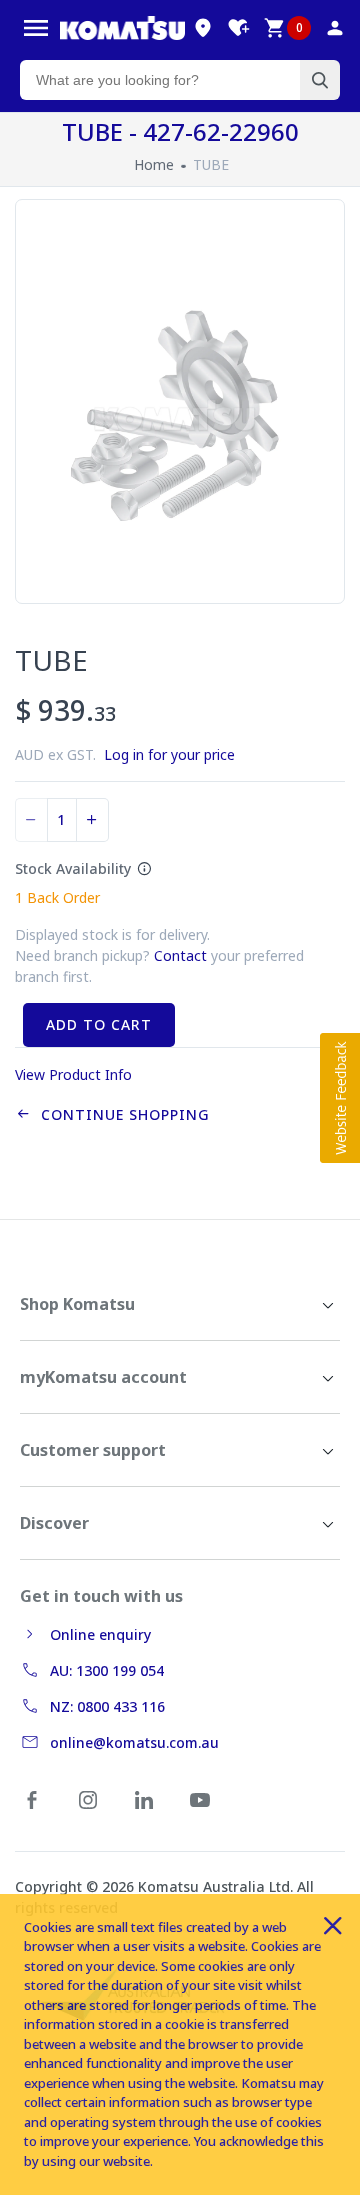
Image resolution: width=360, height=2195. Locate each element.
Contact (180, 955)
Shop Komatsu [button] (77, 1304)
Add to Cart (99, 1024)
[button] (340, 1098)
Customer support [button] (93, 1450)
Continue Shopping (120, 1114)
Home (154, 164)
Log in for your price (169, 754)
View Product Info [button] (73, 1074)
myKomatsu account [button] (103, 1377)
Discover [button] (54, 1523)
